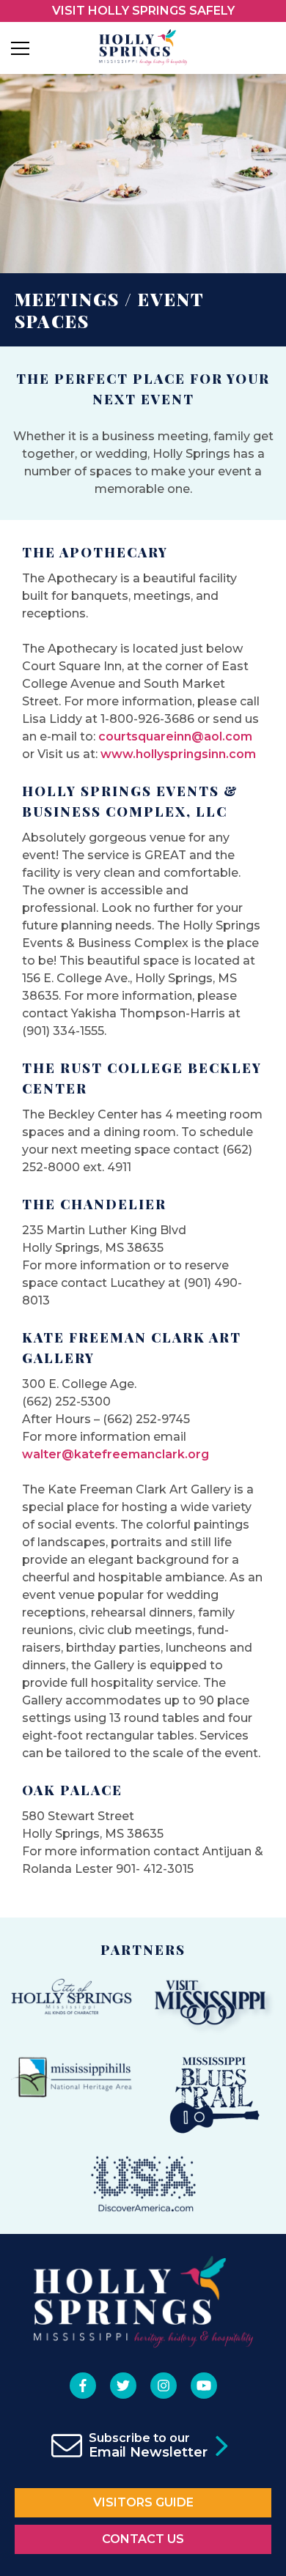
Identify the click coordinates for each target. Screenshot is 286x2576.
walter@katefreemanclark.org (115, 1454)
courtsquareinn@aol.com (175, 736)
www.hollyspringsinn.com (178, 754)
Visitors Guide (143, 2502)
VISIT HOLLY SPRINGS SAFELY (143, 11)
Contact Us (143, 2539)
